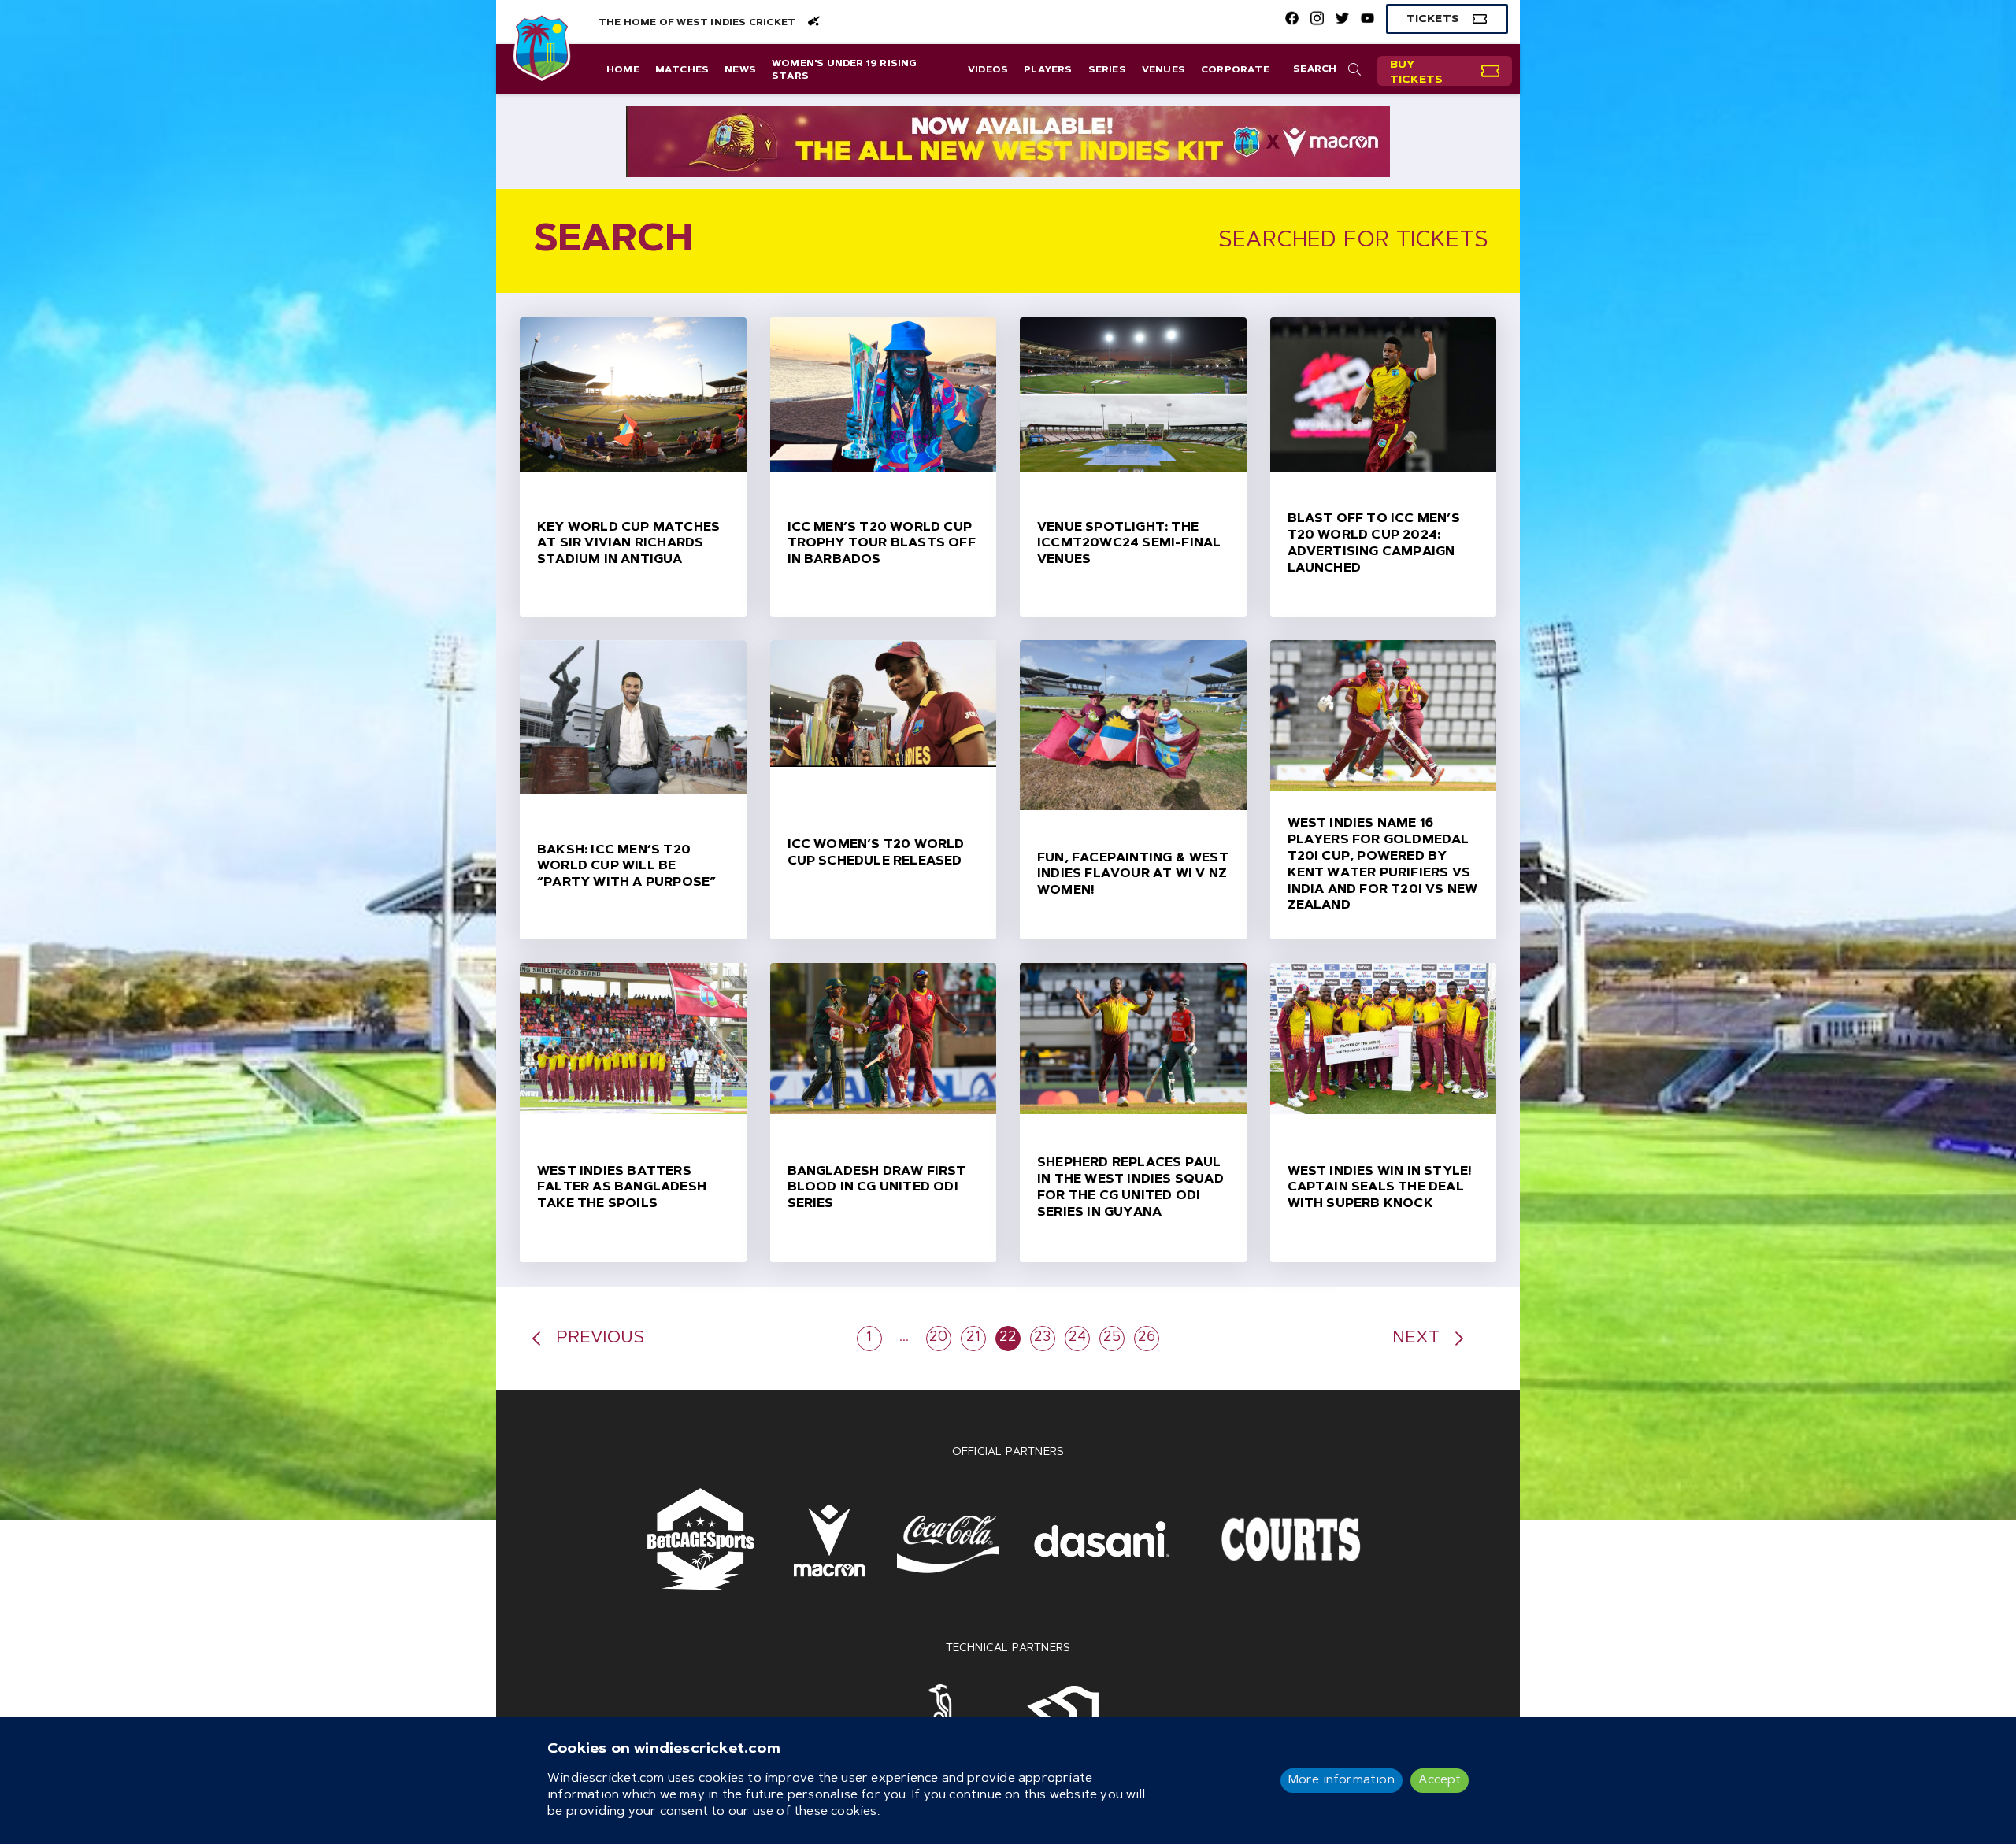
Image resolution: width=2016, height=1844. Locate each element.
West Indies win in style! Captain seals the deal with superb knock (1380, 1188)
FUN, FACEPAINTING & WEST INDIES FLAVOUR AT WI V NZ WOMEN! (1133, 875)
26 (1147, 1338)
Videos (988, 70)
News (740, 70)
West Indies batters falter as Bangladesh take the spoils (622, 1188)
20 (938, 1338)
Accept (1440, 1780)
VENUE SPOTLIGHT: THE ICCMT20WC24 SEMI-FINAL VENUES (1129, 544)
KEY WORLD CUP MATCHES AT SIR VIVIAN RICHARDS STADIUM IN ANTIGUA (628, 544)
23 (1042, 1338)
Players (1048, 70)
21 (973, 1338)
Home (623, 70)
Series (1107, 70)
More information (1342, 1780)
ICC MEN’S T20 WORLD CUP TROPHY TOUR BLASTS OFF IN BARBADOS (882, 544)
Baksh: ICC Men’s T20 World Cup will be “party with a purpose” (626, 867)
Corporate (1235, 70)
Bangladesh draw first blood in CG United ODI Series (877, 1188)
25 (1112, 1338)
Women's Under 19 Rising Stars (845, 70)
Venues (1164, 70)
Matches (682, 70)
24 (1077, 1338)
